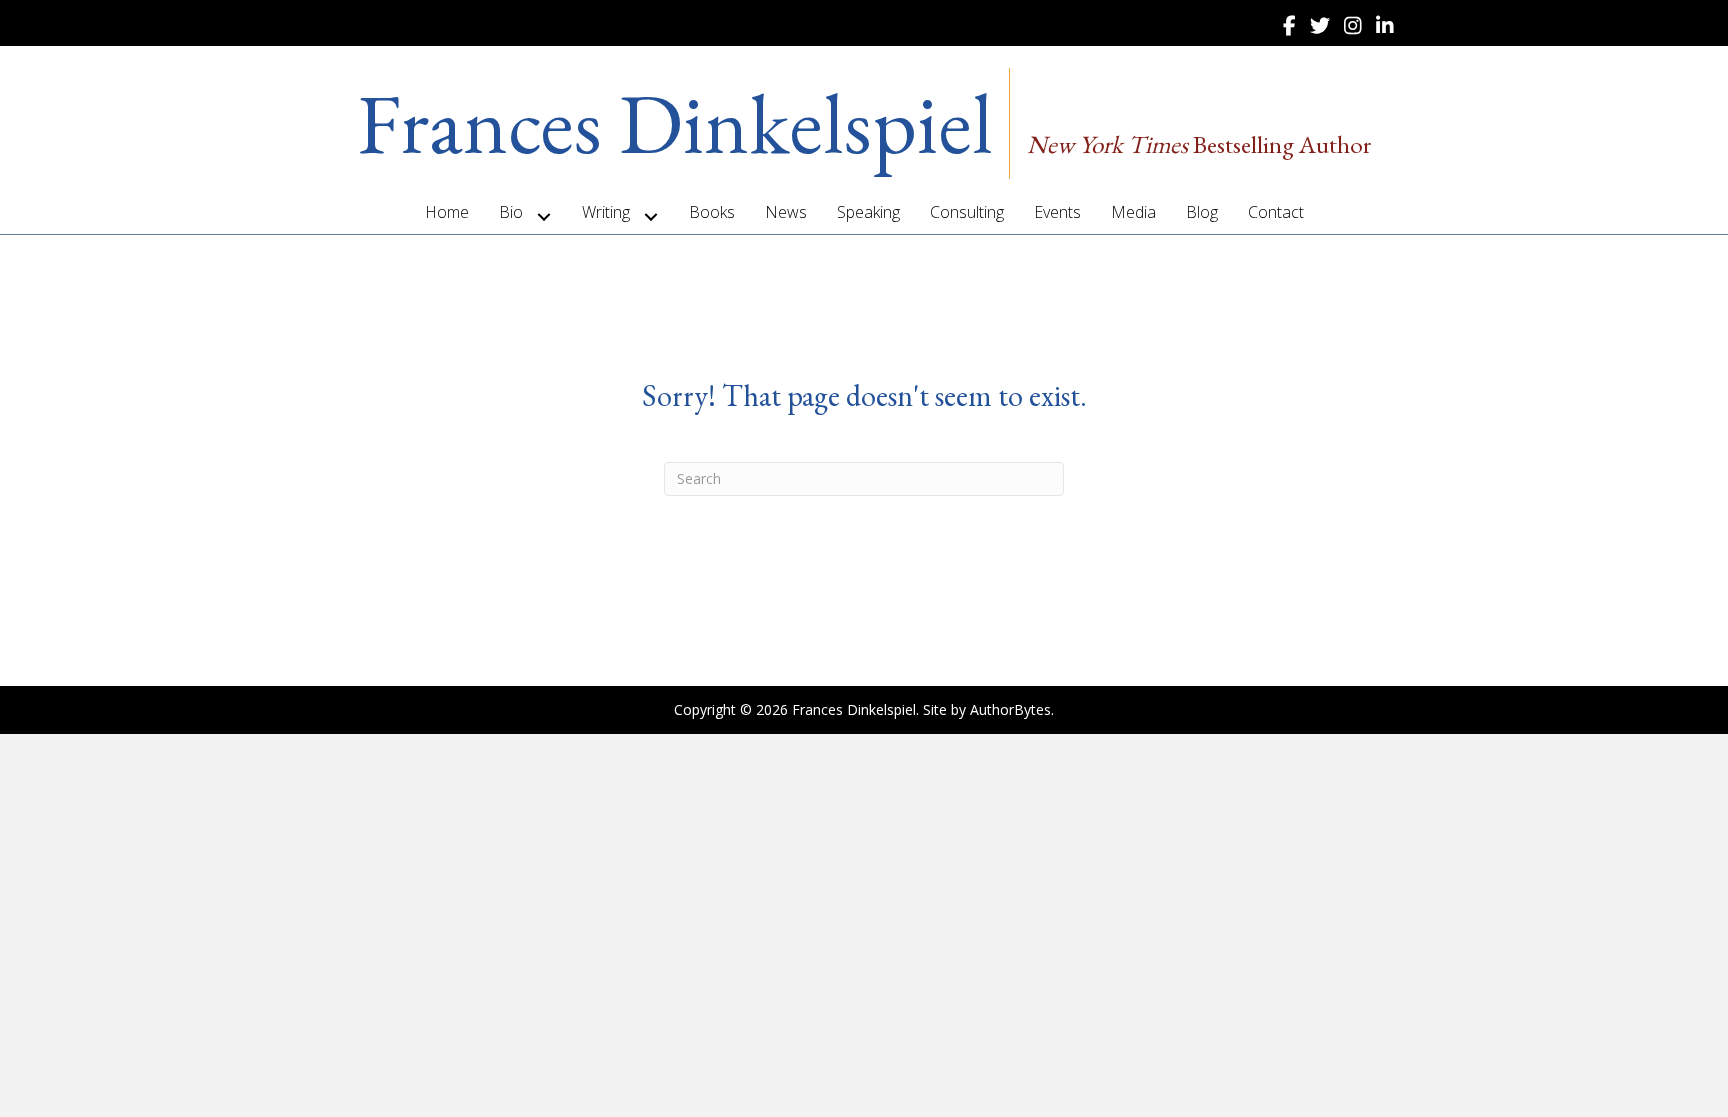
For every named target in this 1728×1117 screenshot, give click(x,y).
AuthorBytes (1010, 709)
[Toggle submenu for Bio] (544, 216)
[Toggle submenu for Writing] (651, 216)
